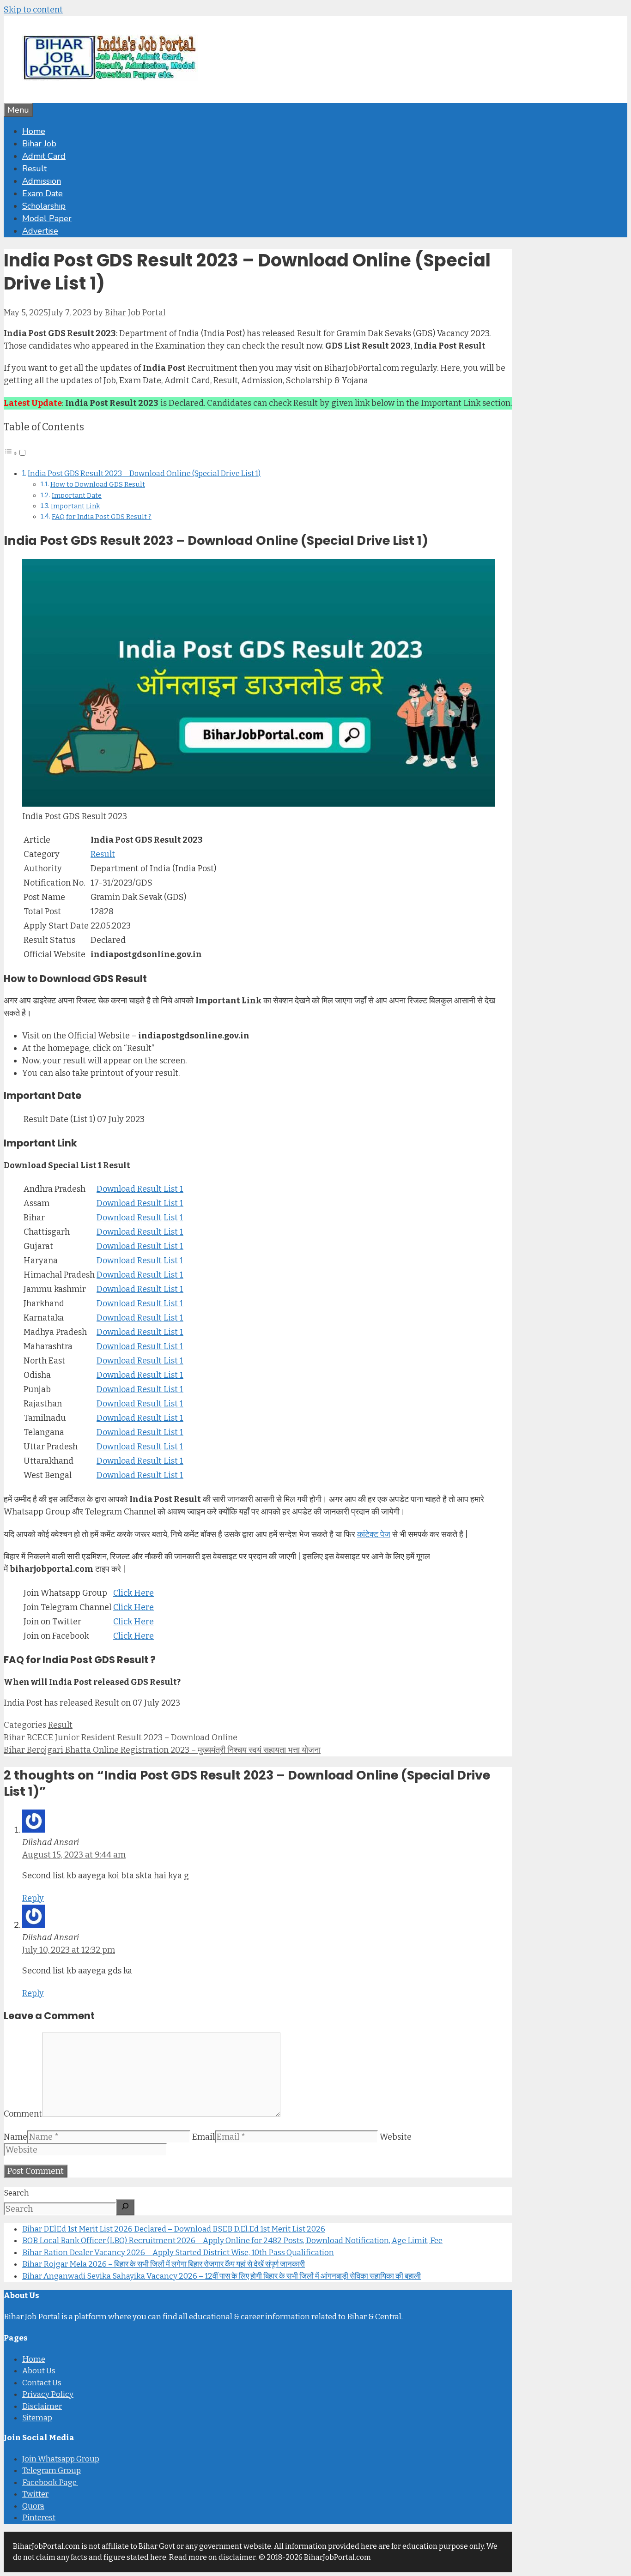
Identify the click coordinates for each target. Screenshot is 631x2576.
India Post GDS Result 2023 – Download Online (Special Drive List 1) (144, 474)
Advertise (40, 231)
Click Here (133, 1593)
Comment (23, 2114)
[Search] (125, 2207)
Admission (42, 181)
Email (203, 2137)
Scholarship (44, 206)
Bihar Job (39, 144)
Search (16, 2193)
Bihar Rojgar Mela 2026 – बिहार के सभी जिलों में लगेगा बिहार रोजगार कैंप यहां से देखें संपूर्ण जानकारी (164, 2264)
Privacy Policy (48, 2394)
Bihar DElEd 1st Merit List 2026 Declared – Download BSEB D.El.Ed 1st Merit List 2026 (174, 2229)
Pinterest (39, 2518)
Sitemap (37, 2418)
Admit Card (44, 156)
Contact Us (42, 2383)
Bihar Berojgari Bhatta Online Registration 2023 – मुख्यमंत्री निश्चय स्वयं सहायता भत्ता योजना (162, 1750)
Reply (33, 1898)
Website (396, 2137)
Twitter (35, 2494)
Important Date (77, 495)
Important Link (76, 506)
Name (15, 2137)
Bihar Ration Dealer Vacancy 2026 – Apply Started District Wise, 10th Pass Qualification (178, 2253)
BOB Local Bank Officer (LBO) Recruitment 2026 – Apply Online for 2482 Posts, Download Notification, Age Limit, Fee (232, 2241)
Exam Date (42, 193)
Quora (33, 2506)
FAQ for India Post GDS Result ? (102, 517)
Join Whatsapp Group (61, 2459)
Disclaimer (42, 2406)
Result (34, 169)
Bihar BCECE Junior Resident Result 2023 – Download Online (121, 1737)
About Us (39, 2371)
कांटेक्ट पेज (374, 1534)
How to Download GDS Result (98, 484)
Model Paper (47, 218)
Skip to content (33, 10)
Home (34, 131)
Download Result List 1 (140, 1189)
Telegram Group (52, 2470)
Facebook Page (50, 2482)
